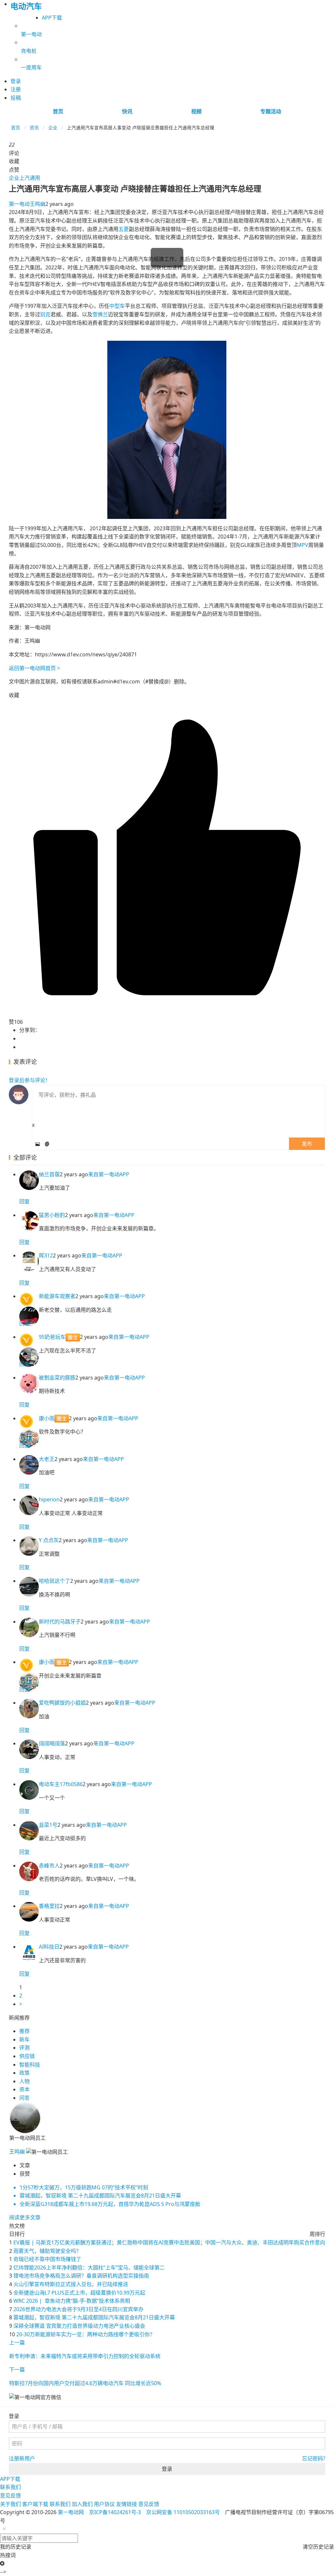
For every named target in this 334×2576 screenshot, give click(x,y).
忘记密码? (314, 2458)
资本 (24, 2089)
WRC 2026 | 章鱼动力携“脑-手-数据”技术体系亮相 (72, 2301)
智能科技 (30, 2065)
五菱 (124, 229)
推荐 (24, 2031)
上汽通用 (30, 178)
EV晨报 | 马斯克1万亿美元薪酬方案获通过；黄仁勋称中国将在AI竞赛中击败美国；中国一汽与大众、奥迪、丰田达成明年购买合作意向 (169, 2242)
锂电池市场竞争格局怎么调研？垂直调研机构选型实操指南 (81, 2276)
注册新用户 (22, 2458)
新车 (24, 2039)
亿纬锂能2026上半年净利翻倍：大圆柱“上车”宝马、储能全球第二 (89, 2268)
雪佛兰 (100, 314)
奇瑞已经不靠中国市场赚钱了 (47, 2259)
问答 (24, 2098)
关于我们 (10, 2504)
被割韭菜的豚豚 (57, 1378)
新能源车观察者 (57, 1296)
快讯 (127, 111)
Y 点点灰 (49, 1540)
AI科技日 (49, 1947)
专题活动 (271, 111)
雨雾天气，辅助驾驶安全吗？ (47, 2251)
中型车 (117, 306)
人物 (24, 2081)
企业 (53, 128)
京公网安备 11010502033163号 (183, 2512)
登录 (167, 2469)
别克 (45, 314)
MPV (303, 545)
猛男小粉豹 (52, 1215)
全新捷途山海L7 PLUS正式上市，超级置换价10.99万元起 (79, 2293)
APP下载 (52, 18)
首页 (58, 111)
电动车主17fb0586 (61, 1784)
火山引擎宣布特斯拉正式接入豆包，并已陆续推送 (71, 2284)
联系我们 (10, 2487)
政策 (24, 2073)
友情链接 (127, 2504)
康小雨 (47, 1418)
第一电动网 (71, 2512)
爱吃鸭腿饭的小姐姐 (62, 1703)
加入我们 (82, 2504)
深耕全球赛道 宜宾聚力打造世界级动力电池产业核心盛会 (79, 2326)
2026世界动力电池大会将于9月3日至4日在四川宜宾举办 (78, 2309)
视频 (196, 111)
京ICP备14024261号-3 (115, 2512)
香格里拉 (49, 1906)
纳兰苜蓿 (49, 1174)
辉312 (46, 1255)
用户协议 (104, 2504)
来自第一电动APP (109, 1174)
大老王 (47, 1459)
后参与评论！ (30, 1080)
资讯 (34, 128)
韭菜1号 (48, 1825)
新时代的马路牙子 (60, 1622)
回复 (24, 1201)
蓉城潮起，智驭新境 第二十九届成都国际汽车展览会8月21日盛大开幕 (94, 2317)
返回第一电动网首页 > (34, 668)
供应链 (27, 2056)
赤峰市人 (49, 1866)
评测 (24, 2048)
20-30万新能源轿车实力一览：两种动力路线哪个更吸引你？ (86, 2334)
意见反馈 (10, 2496)
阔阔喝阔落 (52, 1743)
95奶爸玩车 (52, 1337)
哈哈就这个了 (54, 1581)
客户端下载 (35, 2504)
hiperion (49, 1499)
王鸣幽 (27, 204)
